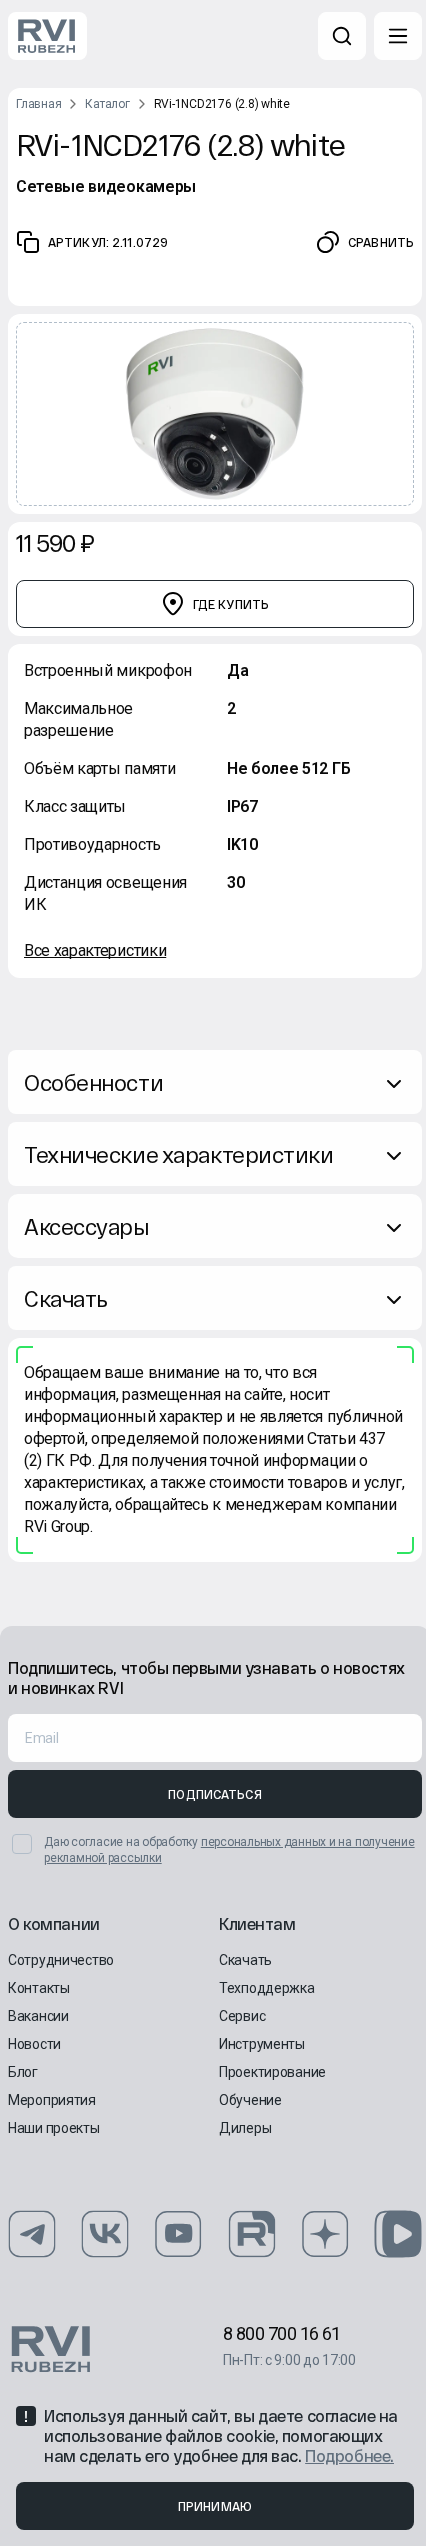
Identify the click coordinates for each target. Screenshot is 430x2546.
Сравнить (381, 242)
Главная (38, 104)
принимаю (215, 2506)
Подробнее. (349, 2455)
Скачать (66, 1298)
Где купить (231, 604)
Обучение (250, 2100)
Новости (34, 2044)
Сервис (242, 2016)
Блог (23, 2072)
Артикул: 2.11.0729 (108, 242)
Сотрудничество (61, 1960)
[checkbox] (22, 1844)
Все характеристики (95, 950)
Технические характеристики (179, 1154)
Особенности (93, 1082)
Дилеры (245, 2128)
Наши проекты (54, 2128)
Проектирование (272, 2072)
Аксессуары (86, 1226)
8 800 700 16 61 (282, 2333)
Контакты (39, 1988)
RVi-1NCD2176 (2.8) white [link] (222, 104)
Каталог (107, 104)
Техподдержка (267, 1988)
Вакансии (38, 2016)
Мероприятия (52, 2100)
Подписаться (214, 1794)
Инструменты (262, 2044)
